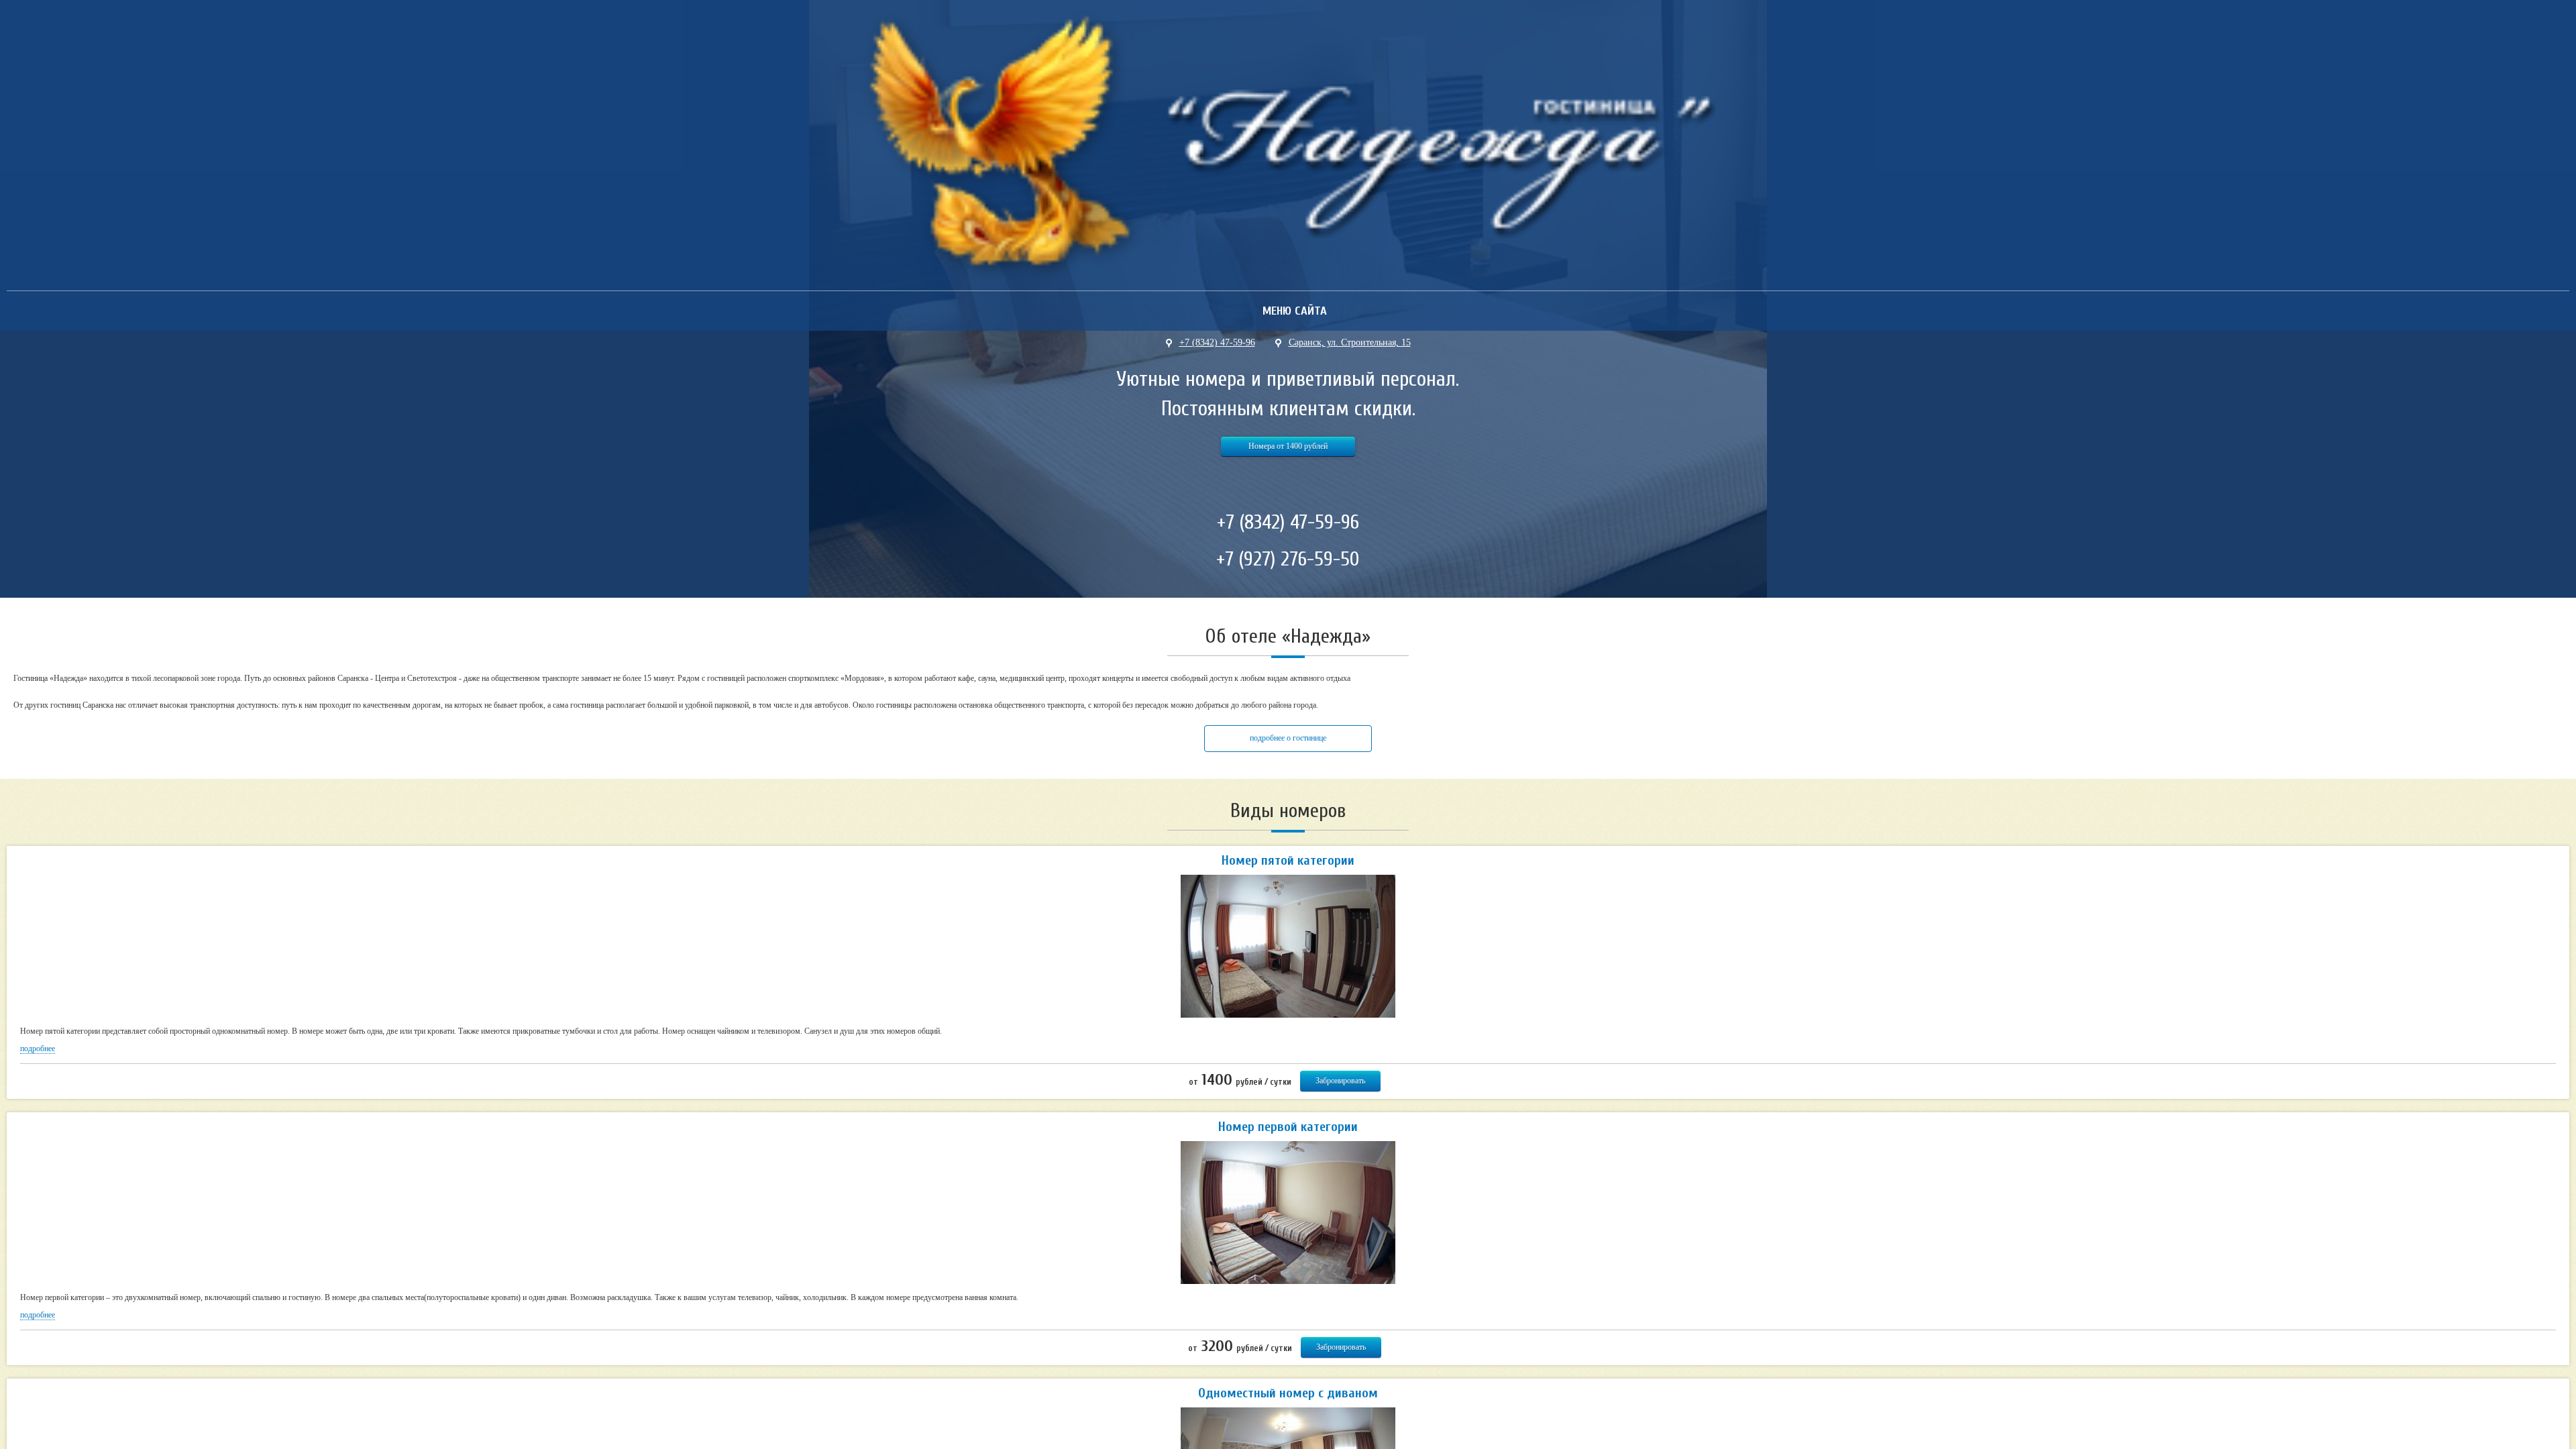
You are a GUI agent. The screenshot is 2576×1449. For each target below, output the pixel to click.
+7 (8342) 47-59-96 (1288, 522)
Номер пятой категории (1288, 860)
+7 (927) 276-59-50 (1288, 559)
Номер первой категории (1288, 1127)
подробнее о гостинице (1288, 738)
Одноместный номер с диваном (1288, 1393)
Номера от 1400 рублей (1288, 446)
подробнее (38, 1049)
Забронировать (1340, 1081)
